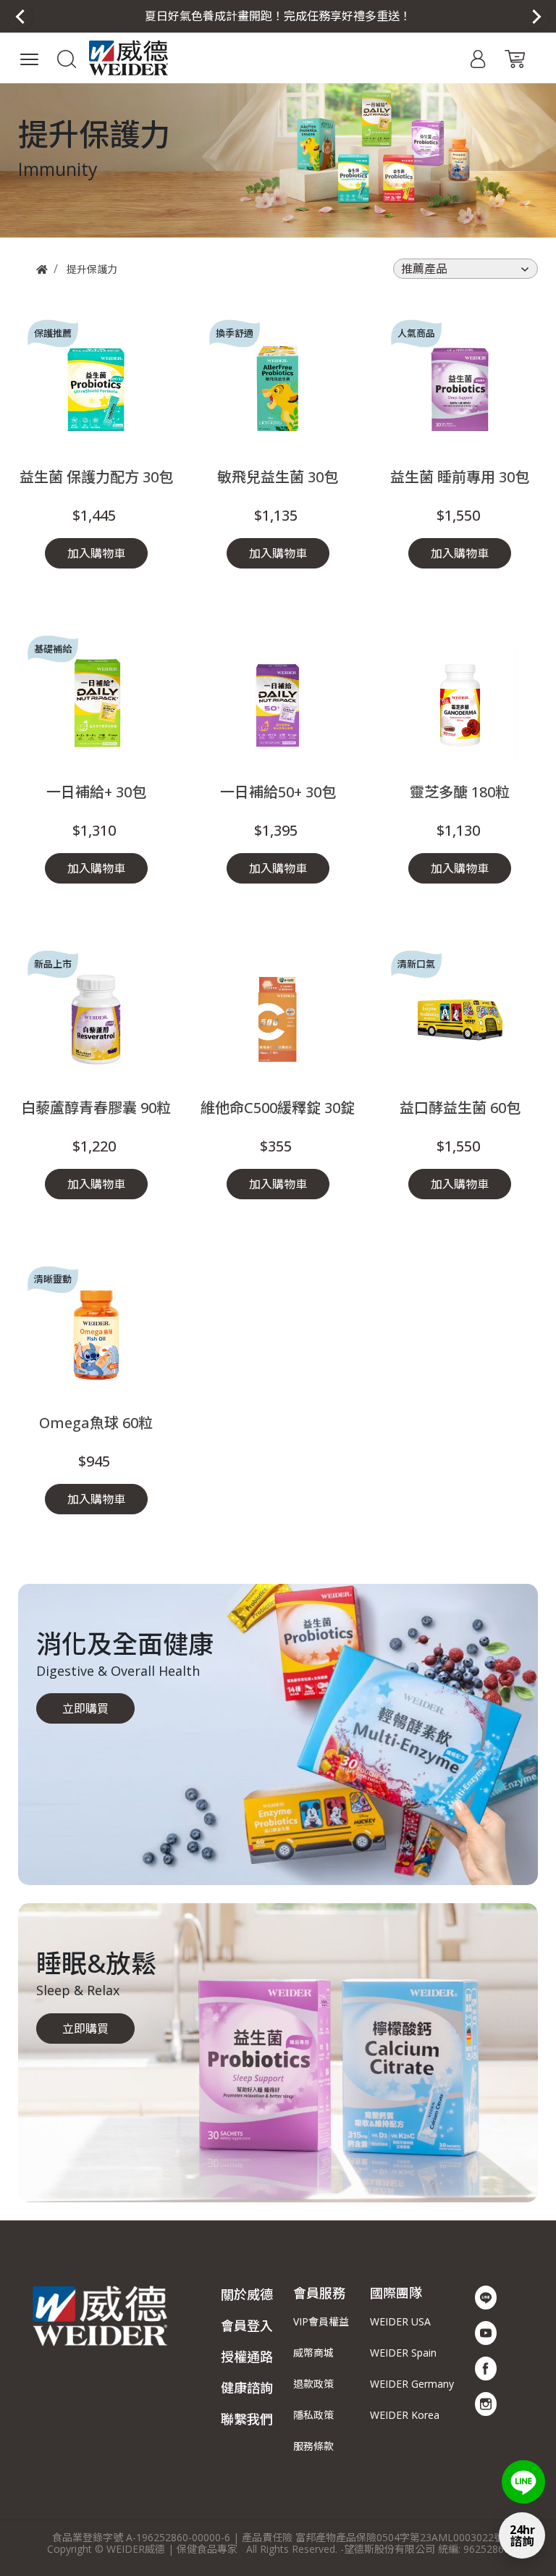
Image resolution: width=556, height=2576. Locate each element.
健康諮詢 (247, 2388)
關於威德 (247, 2294)
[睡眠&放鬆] (278, 2053)
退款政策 (313, 2384)
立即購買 (85, 1708)
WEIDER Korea (405, 2415)
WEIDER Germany (412, 2384)
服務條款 (313, 2446)
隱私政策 (313, 2415)
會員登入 (247, 2325)
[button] (278, 16)
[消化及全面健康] (278, 1734)
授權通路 (247, 2357)
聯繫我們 (247, 2419)
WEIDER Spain (403, 2353)
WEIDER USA (400, 2321)
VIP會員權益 (321, 2321)
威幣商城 (313, 2353)
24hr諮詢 (522, 2535)
